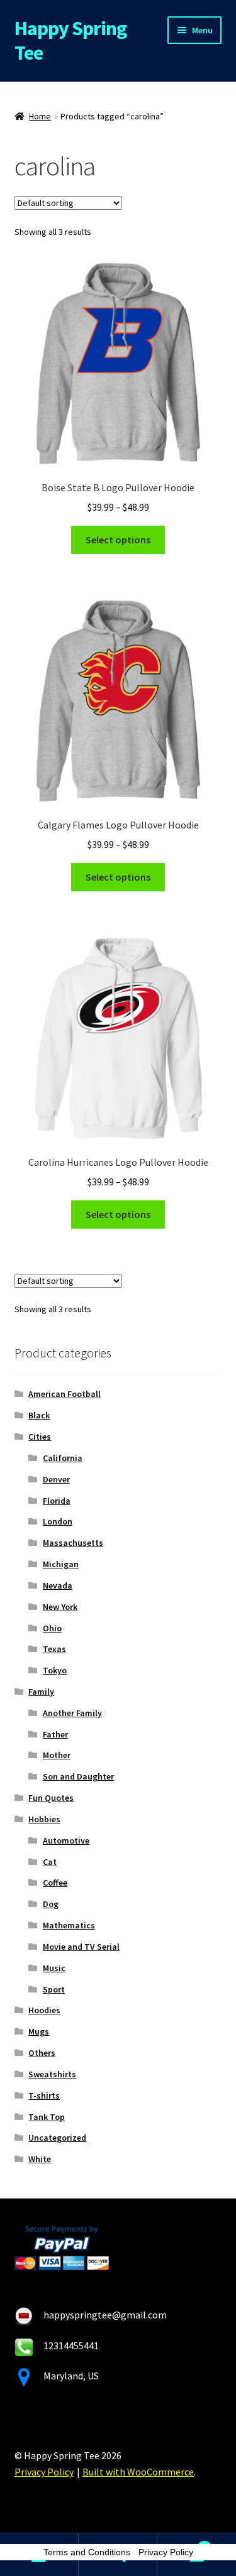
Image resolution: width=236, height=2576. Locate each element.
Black (39, 1415)
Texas (54, 1649)
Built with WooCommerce (138, 2472)
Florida (57, 1501)
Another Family (72, 1713)
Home (40, 116)
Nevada (58, 1585)
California (63, 1458)
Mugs (39, 2031)
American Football (65, 1394)
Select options (118, 540)
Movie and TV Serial (81, 1947)
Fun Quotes (51, 1798)
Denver (56, 1479)
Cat (50, 1862)
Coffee (55, 1883)
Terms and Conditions (87, 2552)
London (58, 1521)
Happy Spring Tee (70, 41)
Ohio (52, 1628)
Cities (40, 1437)
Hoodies (44, 2010)
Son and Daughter (78, 1776)
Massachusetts (73, 1543)
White (40, 2159)
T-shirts (44, 2095)
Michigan (61, 1564)
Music (54, 1968)
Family (41, 1692)
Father (55, 1734)
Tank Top (47, 2117)
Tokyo (55, 1670)
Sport (54, 1989)
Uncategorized (57, 2138)
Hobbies (44, 1819)
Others (42, 2053)
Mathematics (69, 1925)
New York (60, 1607)
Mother (57, 1755)
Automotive (66, 1840)
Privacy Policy (44, 2472)
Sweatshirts (52, 2074)
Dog (51, 1904)
